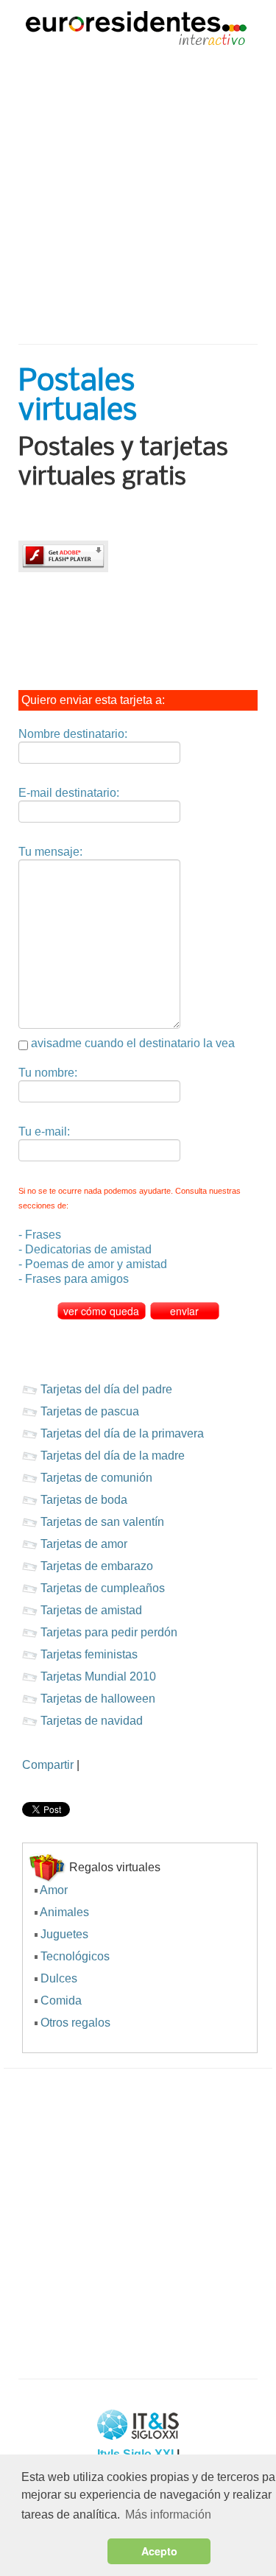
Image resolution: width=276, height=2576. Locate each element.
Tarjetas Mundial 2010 (98, 1676)
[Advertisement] (138, 187)
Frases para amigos (77, 1279)
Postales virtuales (78, 397)
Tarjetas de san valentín (102, 1522)
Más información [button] (168, 2515)
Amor (54, 1890)
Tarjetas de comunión (96, 1478)
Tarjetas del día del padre (106, 1389)
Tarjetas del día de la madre (113, 1456)
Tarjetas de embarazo (97, 1566)
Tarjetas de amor (84, 1544)
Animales (64, 1912)
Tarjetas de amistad (91, 1610)
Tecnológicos (75, 1956)
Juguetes (64, 1934)
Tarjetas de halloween (98, 1699)
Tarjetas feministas (89, 1654)
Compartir (48, 1765)
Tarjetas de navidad (92, 1721)
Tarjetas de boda (84, 1500)
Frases (43, 1235)
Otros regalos (75, 2023)
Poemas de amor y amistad (96, 1264)
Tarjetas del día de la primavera (122, 1433)
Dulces (59, 1978)
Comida (61, 2000)
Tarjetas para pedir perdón (109, 1632)
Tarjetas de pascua (90, 1411)
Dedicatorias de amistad (88, 1249)
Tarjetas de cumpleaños (103, 1588)
